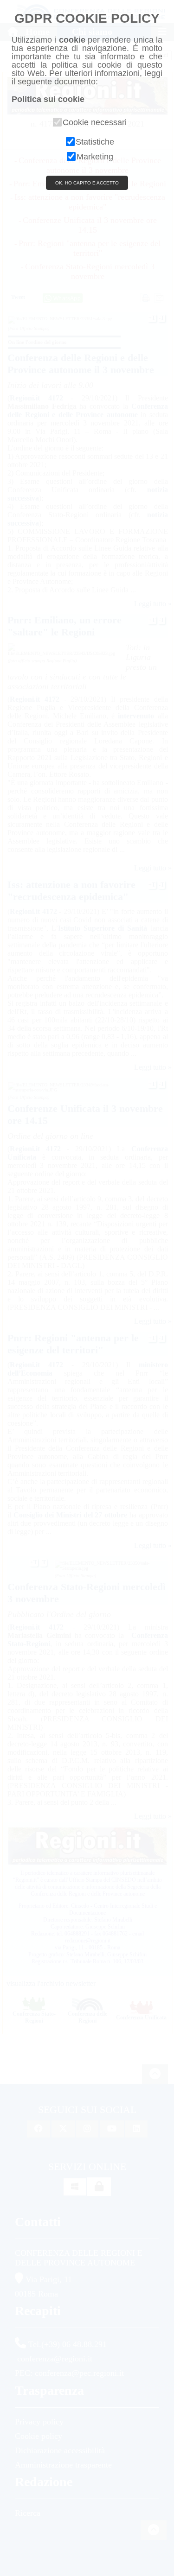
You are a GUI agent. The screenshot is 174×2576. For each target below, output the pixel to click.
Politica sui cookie (48, 99)
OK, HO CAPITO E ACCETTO (87, 183)
